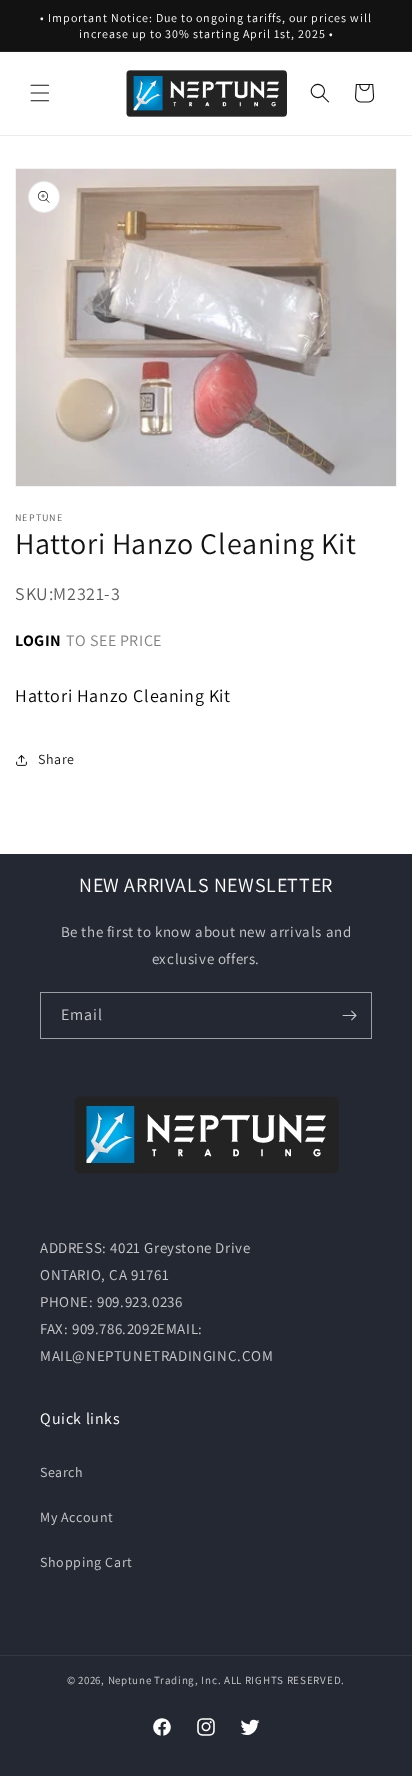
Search (62, 1472)
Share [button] (56, 759)
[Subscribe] (349, 1015)
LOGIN (38, 640)
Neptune (130, 1680)
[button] (40, 93)
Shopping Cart (86, 1562)
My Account (77, 1517)
